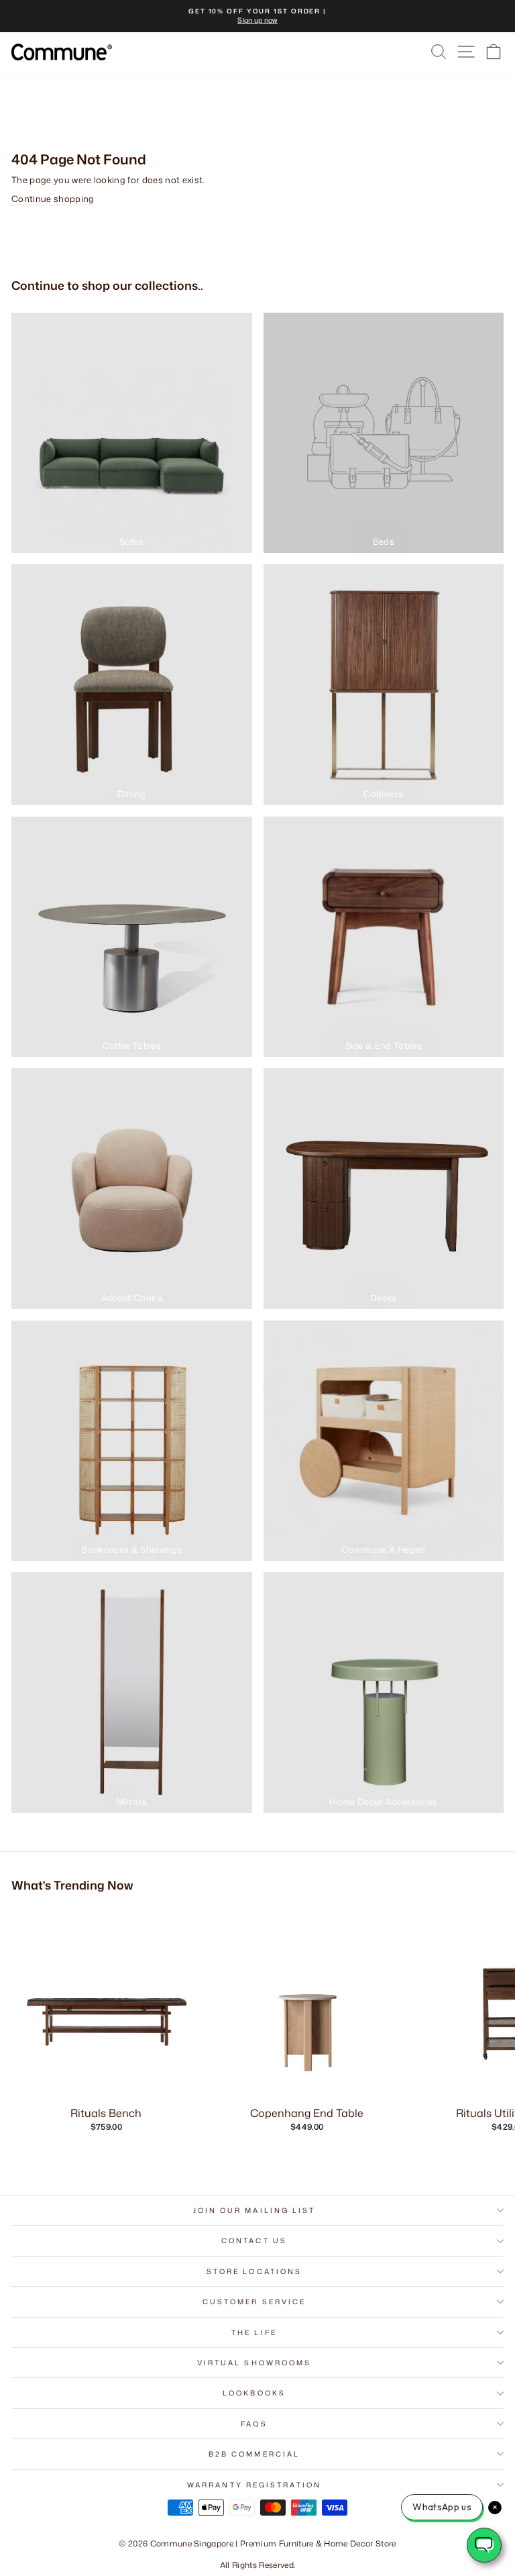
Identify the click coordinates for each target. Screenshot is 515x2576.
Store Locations (254, 2271)
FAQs (254, 2424)
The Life (254, 2332)
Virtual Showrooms (254, 2363)
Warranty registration (254, 2485)
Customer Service (254, 2302)
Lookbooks (254, 2393)
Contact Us (254, 2240)
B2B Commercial (254, 2454)
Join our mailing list (254, 2210)
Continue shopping (53, 199)
